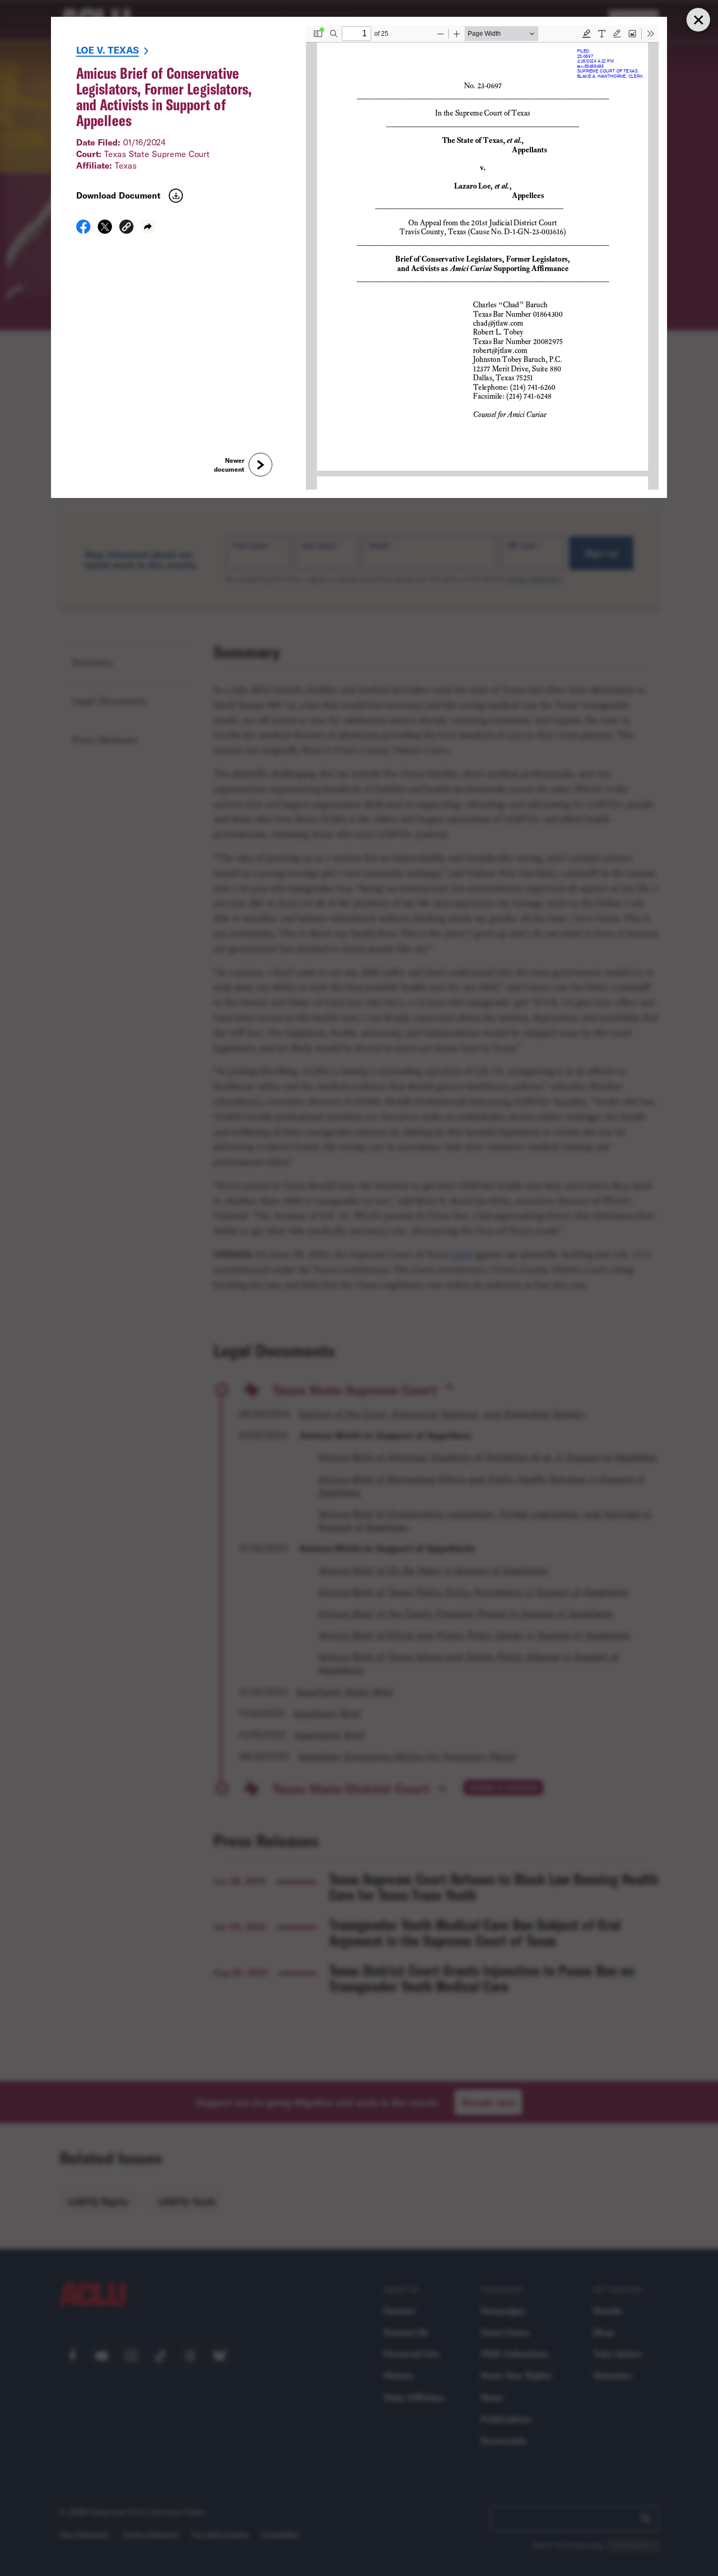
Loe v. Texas (107, 50)
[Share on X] (105, 230)
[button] (126, 228)
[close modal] (698, 20)
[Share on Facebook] (83, 230)
